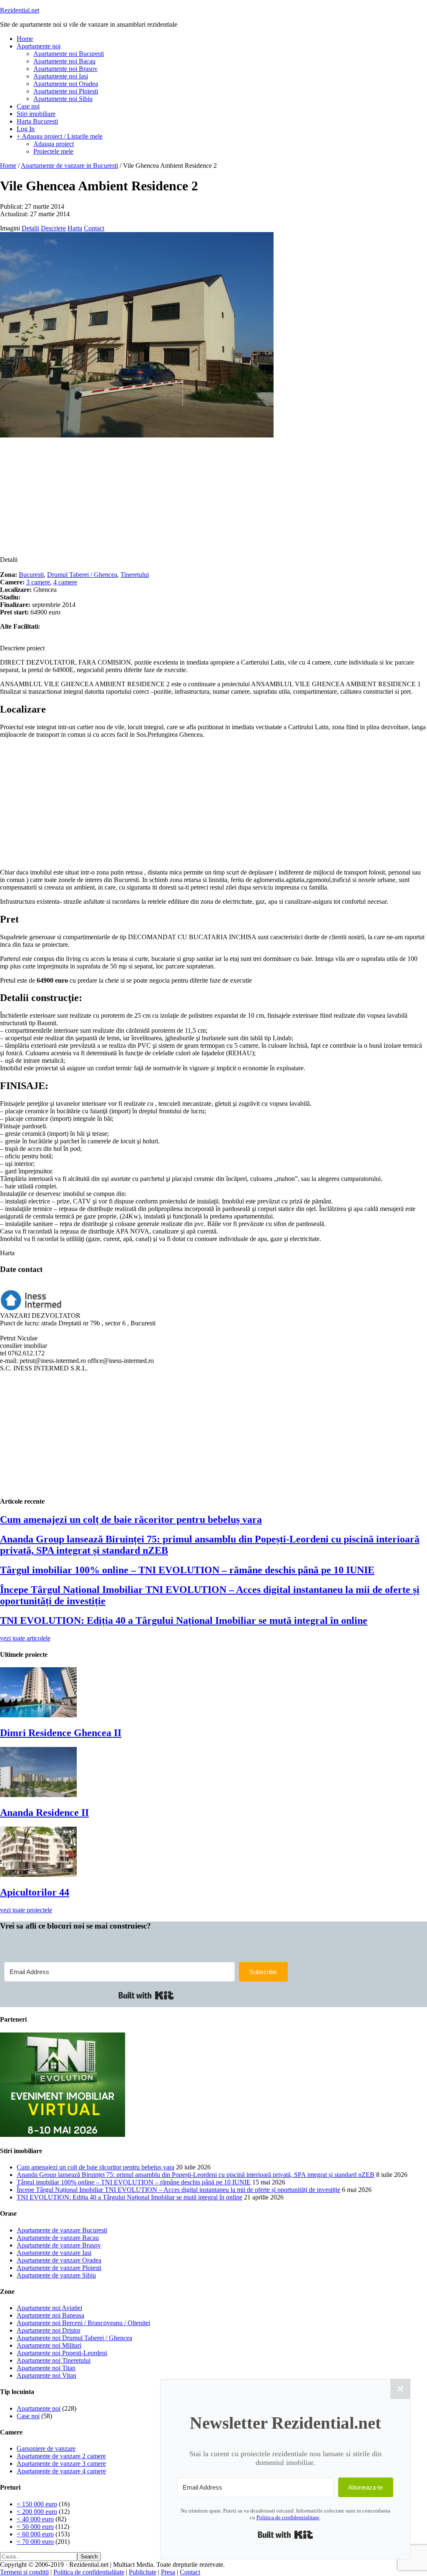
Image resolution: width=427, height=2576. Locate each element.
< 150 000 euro (37, 2504)
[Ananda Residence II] (38, 1795)
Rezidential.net (20, 10)
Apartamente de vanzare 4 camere (61, 2471)
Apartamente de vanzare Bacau (58, 2238)
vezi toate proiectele (26, 1910)
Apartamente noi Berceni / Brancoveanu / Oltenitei (83, 2323)
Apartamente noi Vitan (46, 2375)
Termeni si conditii (24, 2572)
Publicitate (143, 2572)
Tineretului (135, 575)
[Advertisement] (213, 498)
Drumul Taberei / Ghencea (82, 575)
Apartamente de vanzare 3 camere (61, 2464)
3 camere (38, 582)
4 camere (65, 582)
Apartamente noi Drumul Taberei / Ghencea (74, 2338)
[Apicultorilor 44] (38, 1874)
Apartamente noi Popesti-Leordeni (62, 2353)
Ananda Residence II (44, 1813)
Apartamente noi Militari (49, 2345)
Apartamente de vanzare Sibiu (56, 2275)
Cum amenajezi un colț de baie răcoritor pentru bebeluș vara (131, 1519)
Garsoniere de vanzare (46, 2448)
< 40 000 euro (35, 2519)
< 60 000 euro (35, 2534)
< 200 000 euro (37, 2512)
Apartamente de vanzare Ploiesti (59, 2268)
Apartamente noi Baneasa (50, 2315)
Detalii (30, 228)
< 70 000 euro (35, 2542)
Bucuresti (31, 575)
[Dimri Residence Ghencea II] (38, 1715)
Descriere (53, 228)
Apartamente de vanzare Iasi (54, 2253)
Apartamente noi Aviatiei (49, 2308)
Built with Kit (146, 1995)
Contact (94, 228)
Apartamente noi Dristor (49, 2330)
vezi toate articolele (25, 1638)
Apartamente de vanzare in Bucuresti (69, 166)
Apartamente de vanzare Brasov (59, 2245)
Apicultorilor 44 (35, 1892)
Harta (75, 228)
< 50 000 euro (35, 2527)
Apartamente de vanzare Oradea (59, 2260)
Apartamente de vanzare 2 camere (61, 2456)
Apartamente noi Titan (46, 2368)
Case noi (28, 2416)
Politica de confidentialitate (89, 2572)
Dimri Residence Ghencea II (61, 1733)
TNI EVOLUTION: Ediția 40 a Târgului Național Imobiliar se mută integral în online (184, 1620)
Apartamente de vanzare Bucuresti (62, 2230)
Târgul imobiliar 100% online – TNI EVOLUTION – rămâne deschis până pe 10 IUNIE (187, 1570)
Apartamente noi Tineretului (54, 2360)
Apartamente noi (39, 2408)
